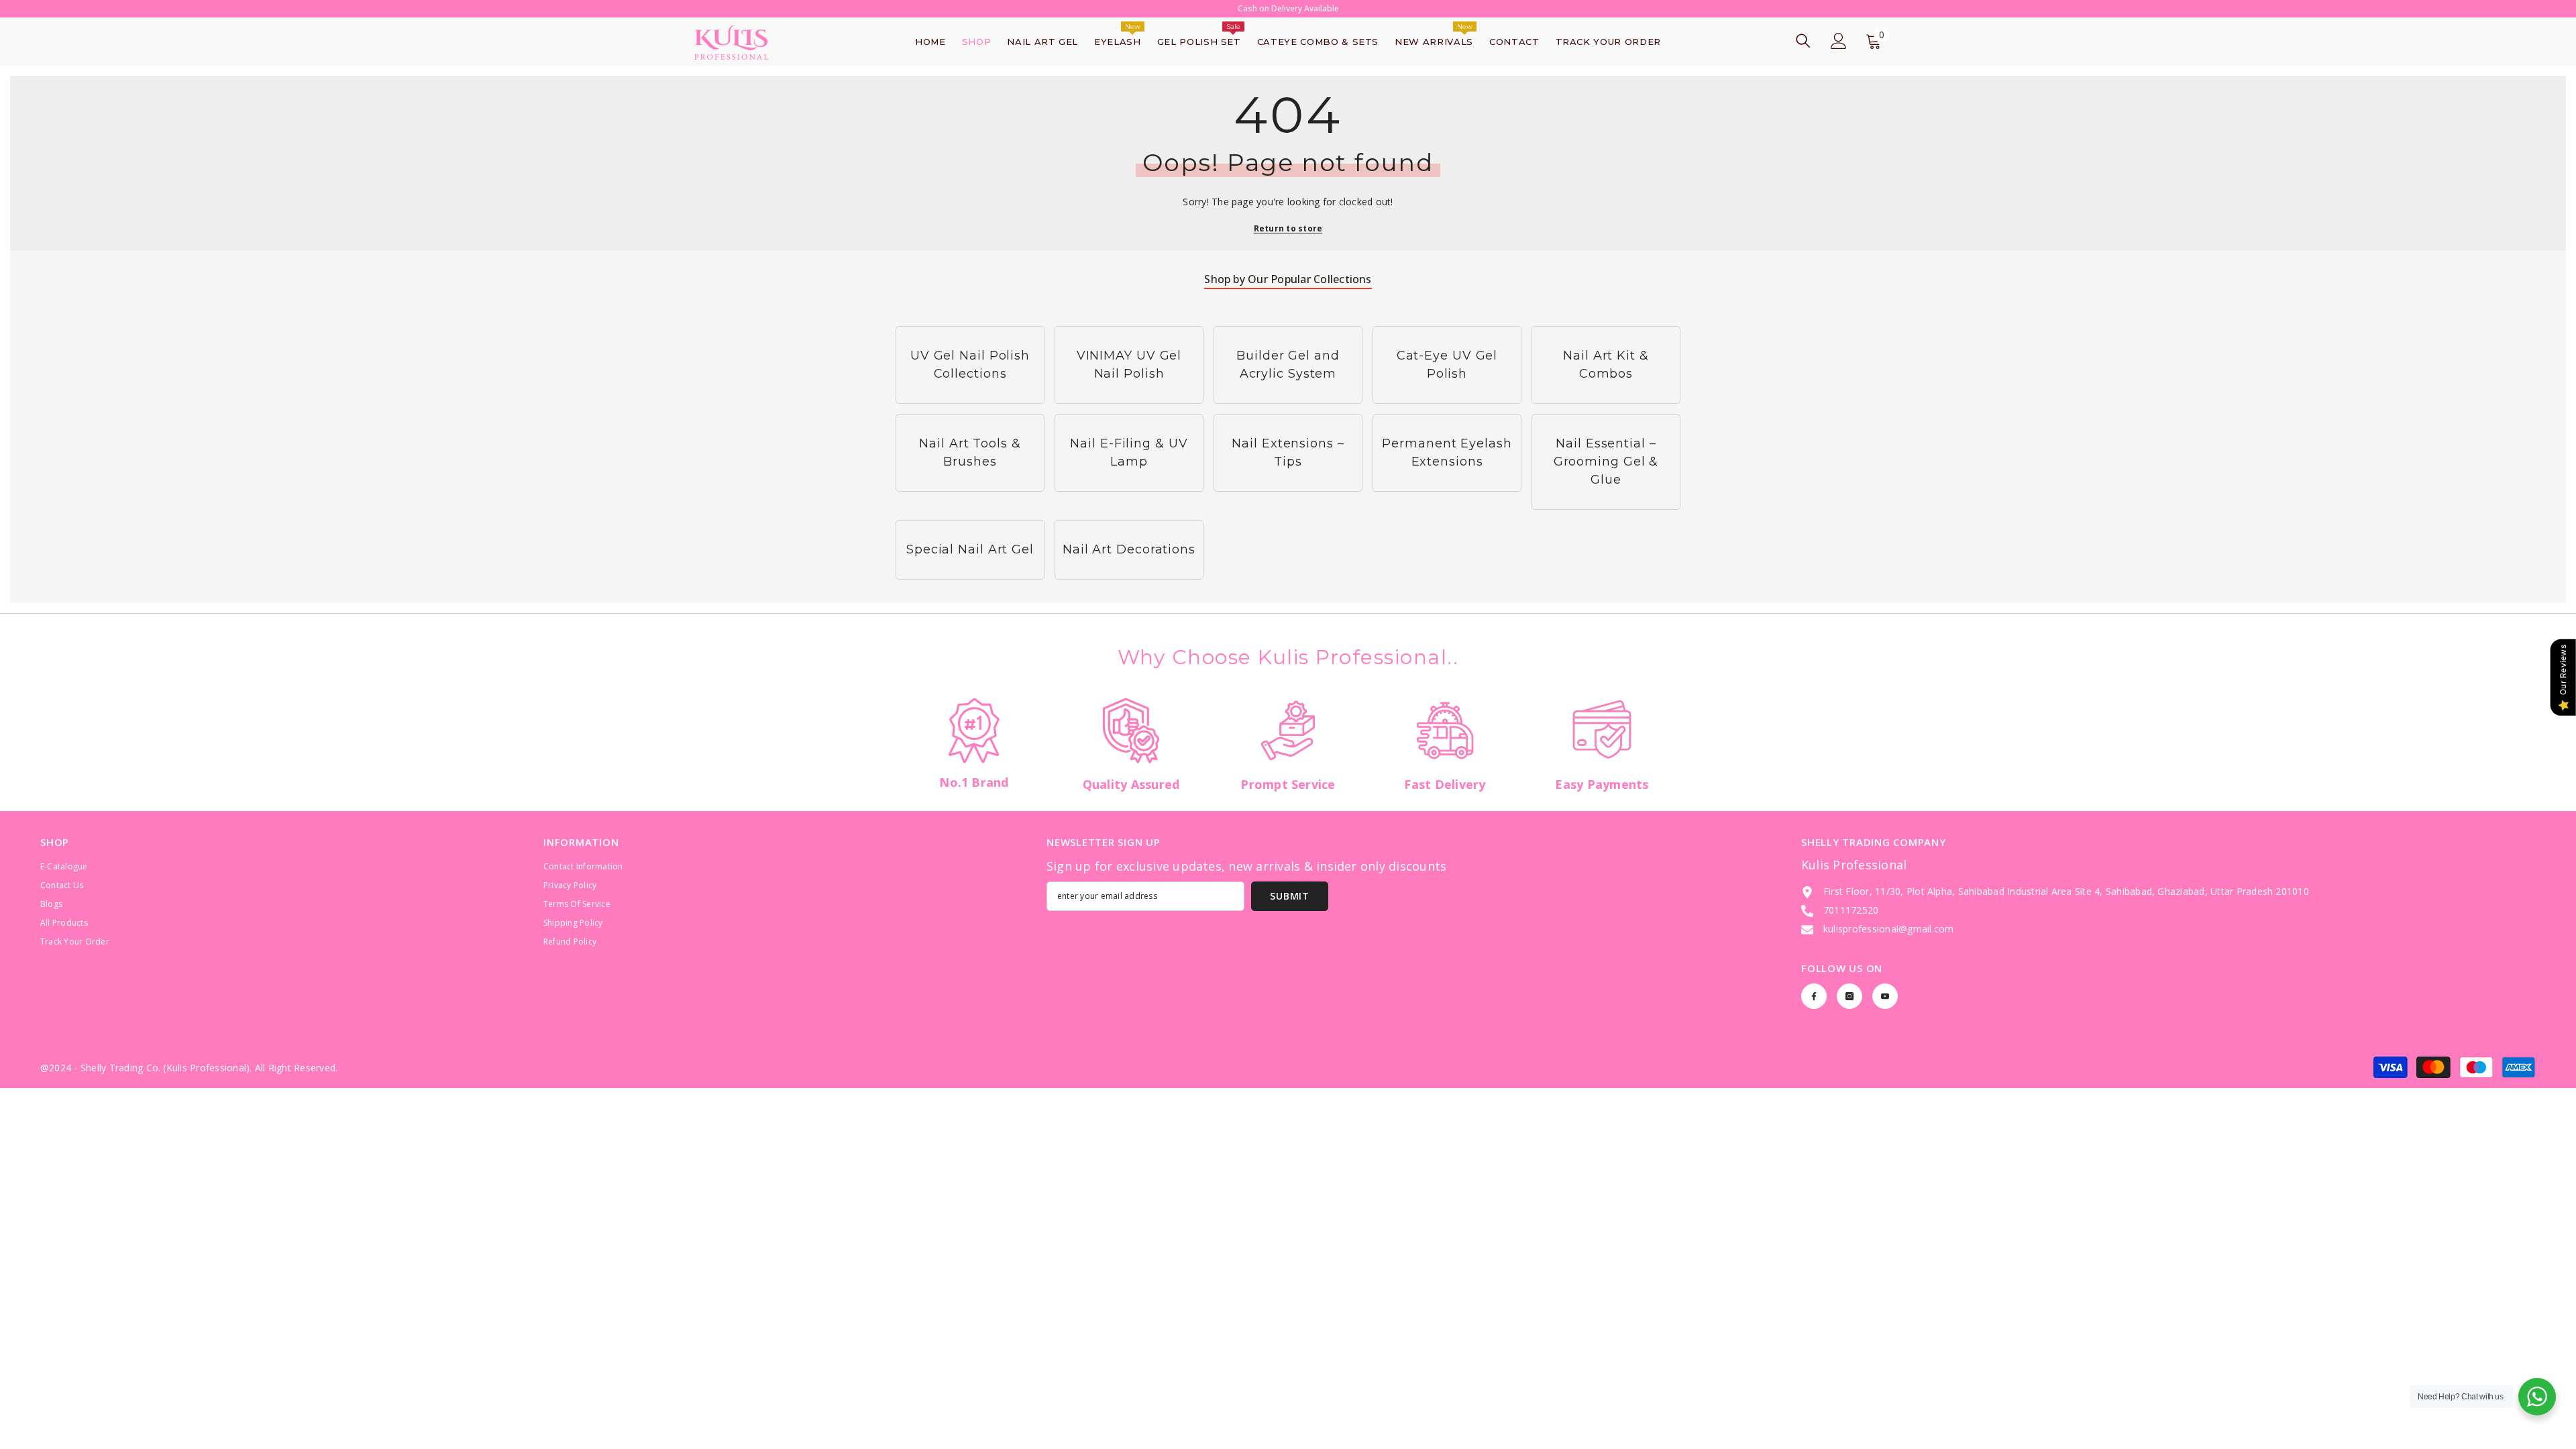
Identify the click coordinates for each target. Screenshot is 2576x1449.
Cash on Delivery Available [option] (1288, 8)
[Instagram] (1849, 996)
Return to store (1288, 228)
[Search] (1803, 41)
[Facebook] (1814, 996)
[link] (974, 749)
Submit (1289, 896)
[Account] (1839, 41)
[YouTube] (1885, 996)
